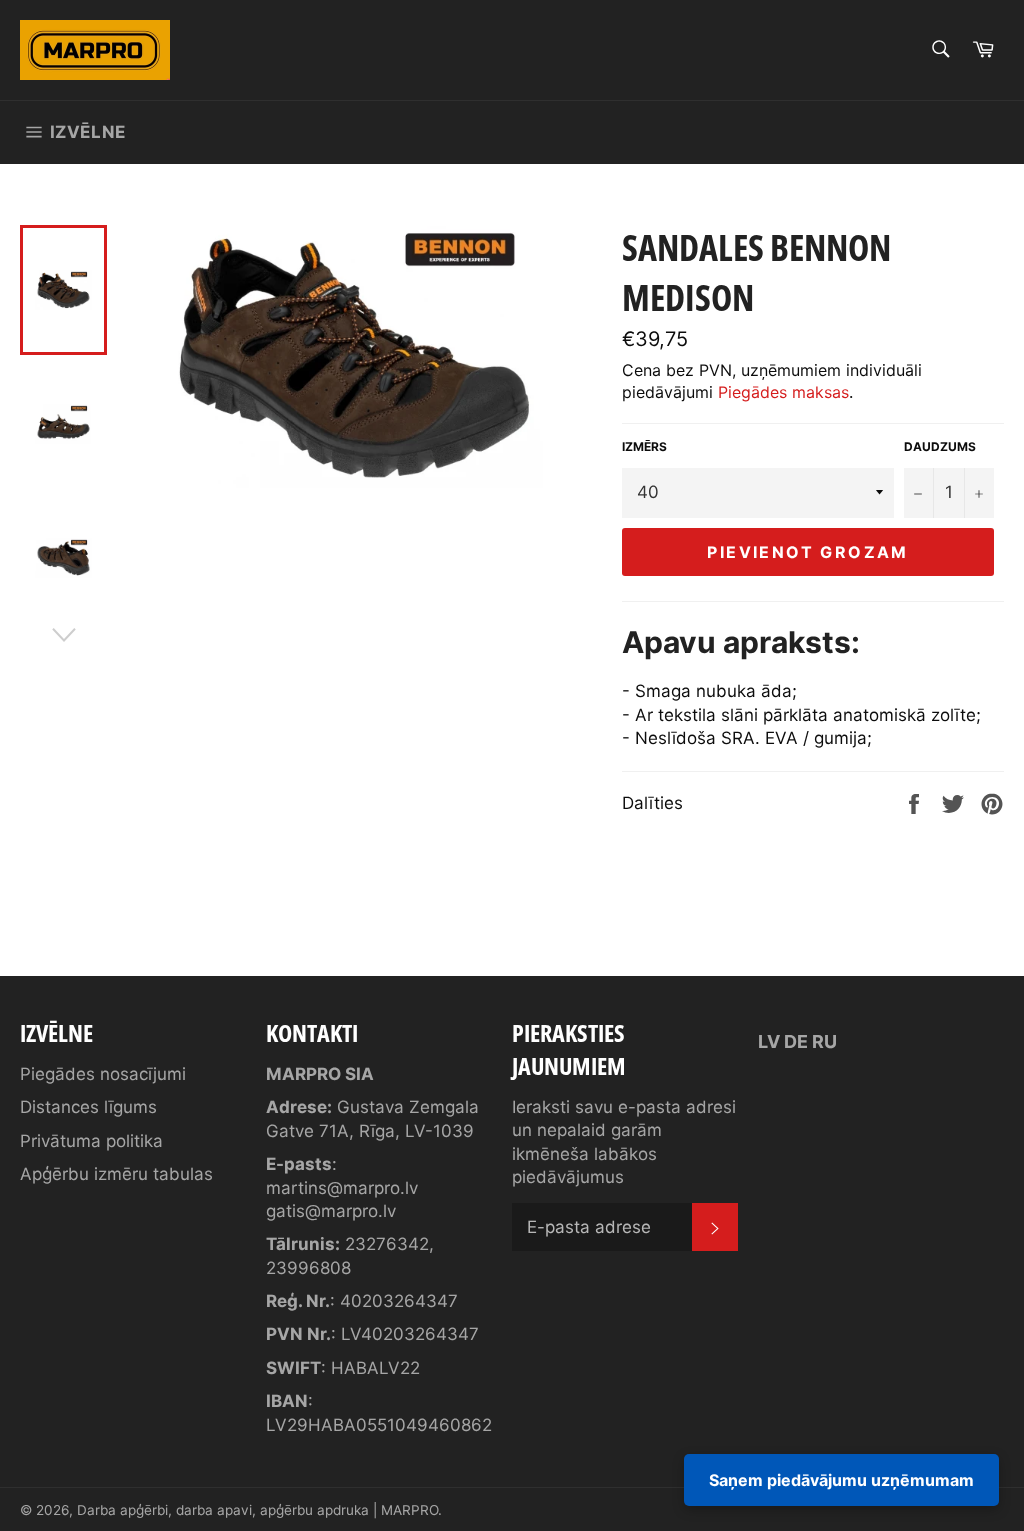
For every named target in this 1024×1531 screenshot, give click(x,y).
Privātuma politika (91, 1141)
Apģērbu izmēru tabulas (116, 1174)
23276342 (387, 1244)
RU (824, 1041)
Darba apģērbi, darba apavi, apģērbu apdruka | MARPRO (257, 1510)
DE (796, 1041)
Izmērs (644, 446)
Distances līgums (88, 1107)
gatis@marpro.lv (331, 1211)
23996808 (308, 1268)
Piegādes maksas (783, 392)
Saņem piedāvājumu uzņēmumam (841, 1480)
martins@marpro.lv (342, 1188)
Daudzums (940, 446)
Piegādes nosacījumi (103, 1074)
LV (769, 1041)
